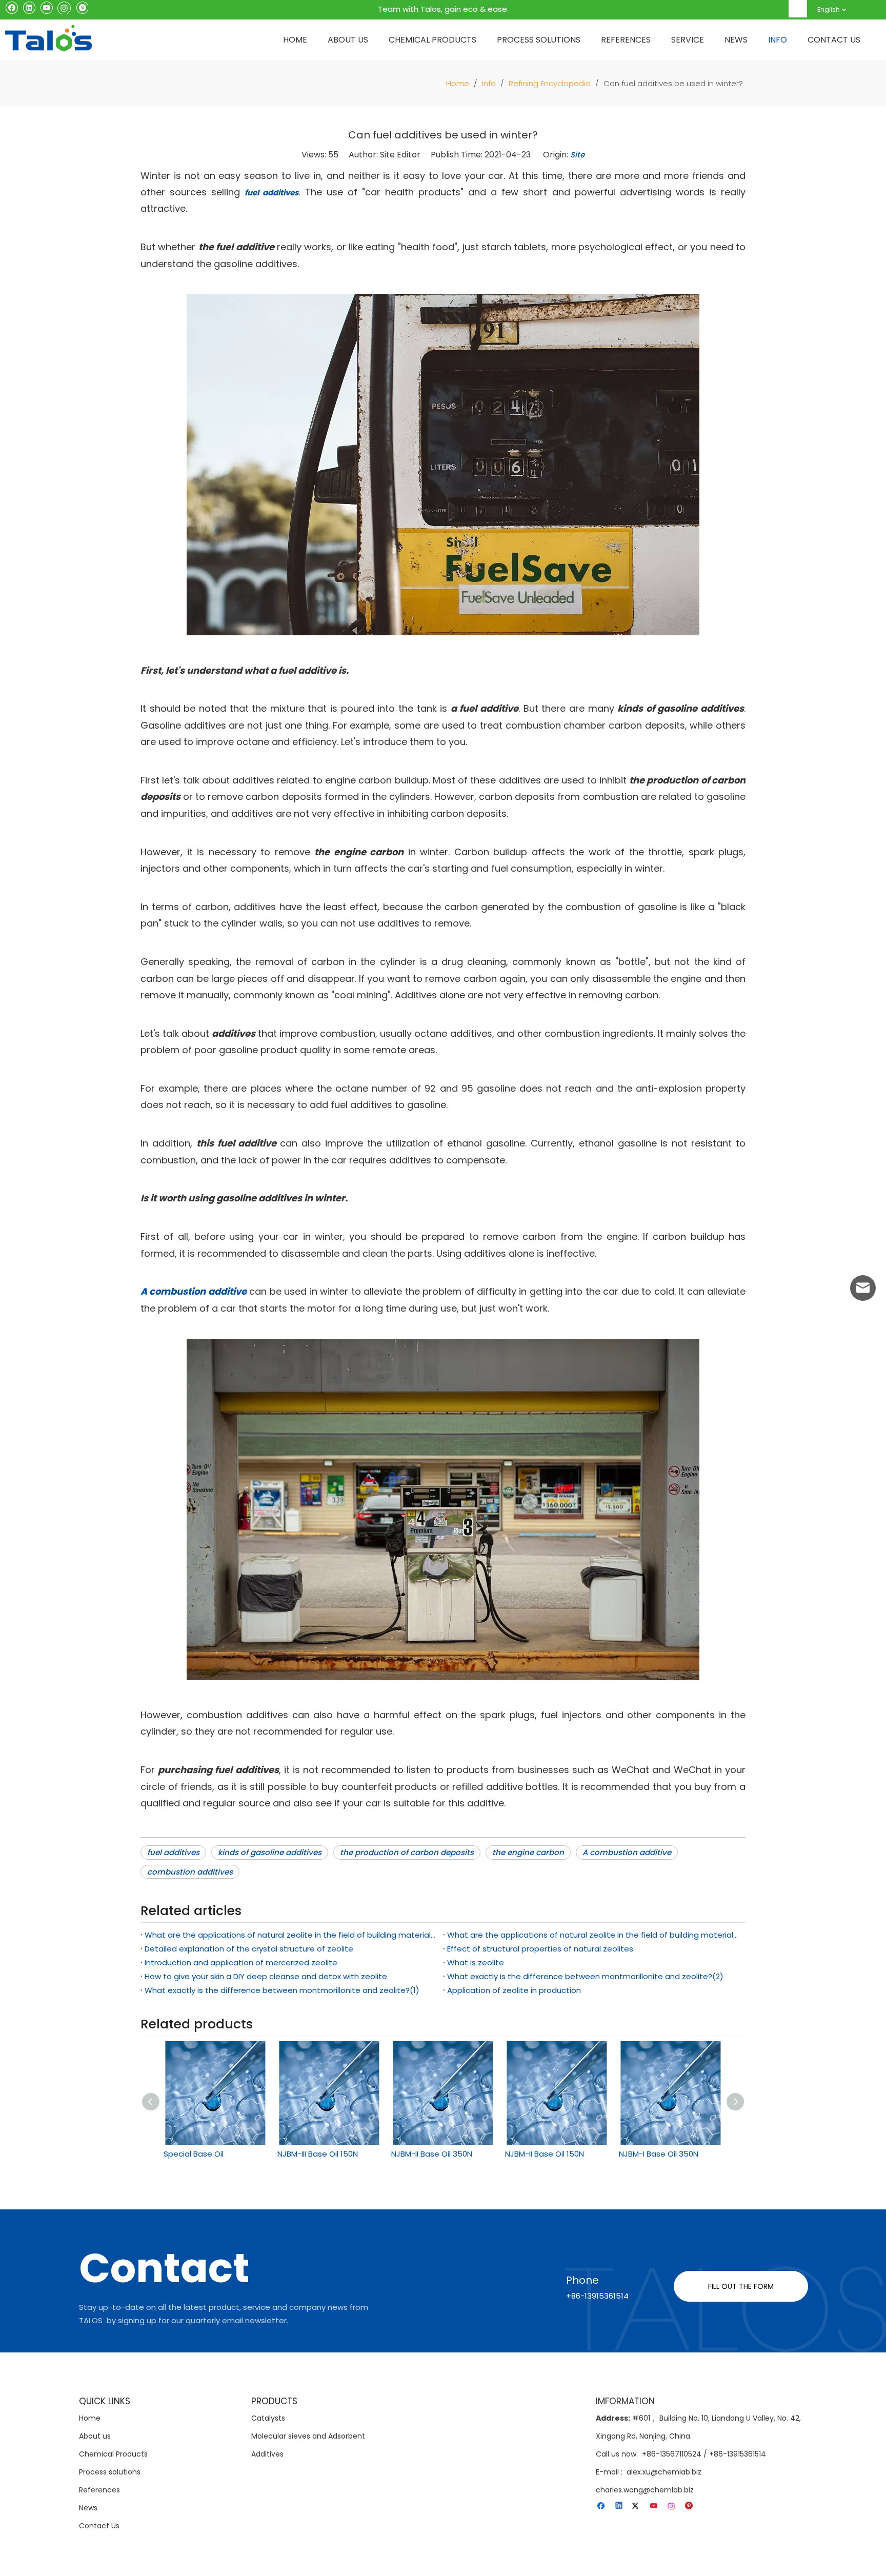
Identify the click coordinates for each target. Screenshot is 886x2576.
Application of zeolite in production (514, 1990)
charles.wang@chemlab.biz (645, 2490)
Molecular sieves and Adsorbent (308, 2436)
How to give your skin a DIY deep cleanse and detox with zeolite (266, 1976)
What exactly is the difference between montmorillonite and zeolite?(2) (585, 1976)
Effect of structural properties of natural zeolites (540, 1949)
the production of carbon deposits (407, 1852)
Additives (267, 2454)
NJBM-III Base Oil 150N (318, 2154)
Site (577, 155)
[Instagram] (64, 7)
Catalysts (268, 2418)
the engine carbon (528, 1852)
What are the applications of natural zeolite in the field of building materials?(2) (292, 1935)
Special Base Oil (194, 2154)
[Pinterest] (82, 7)
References (99, 2490)
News (88, 2508)
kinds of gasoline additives (270, 1852)
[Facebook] (12, 7)
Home (90, 2418)
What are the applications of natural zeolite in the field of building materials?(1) (594, 1935)
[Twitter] (637, 2506)
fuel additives (173, 1852)
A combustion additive (627, 1852)
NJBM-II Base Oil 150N (545, 2154)
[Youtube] (46, 7)
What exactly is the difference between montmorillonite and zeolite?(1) (282, 1990)
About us (95, 2436)
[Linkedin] (29, 7)
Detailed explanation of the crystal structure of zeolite (249, 1949)
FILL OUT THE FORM (741, 2286)
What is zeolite (476, 1963)
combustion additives (190, 1872)
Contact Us (99, 2526)
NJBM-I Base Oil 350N (659, 2154)
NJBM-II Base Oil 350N (432, 2154)
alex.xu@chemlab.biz (664, 2472)
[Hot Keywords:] (798, 9)
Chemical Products (113, 2454)
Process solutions (110, 2472)
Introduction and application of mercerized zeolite (241, 1963)
